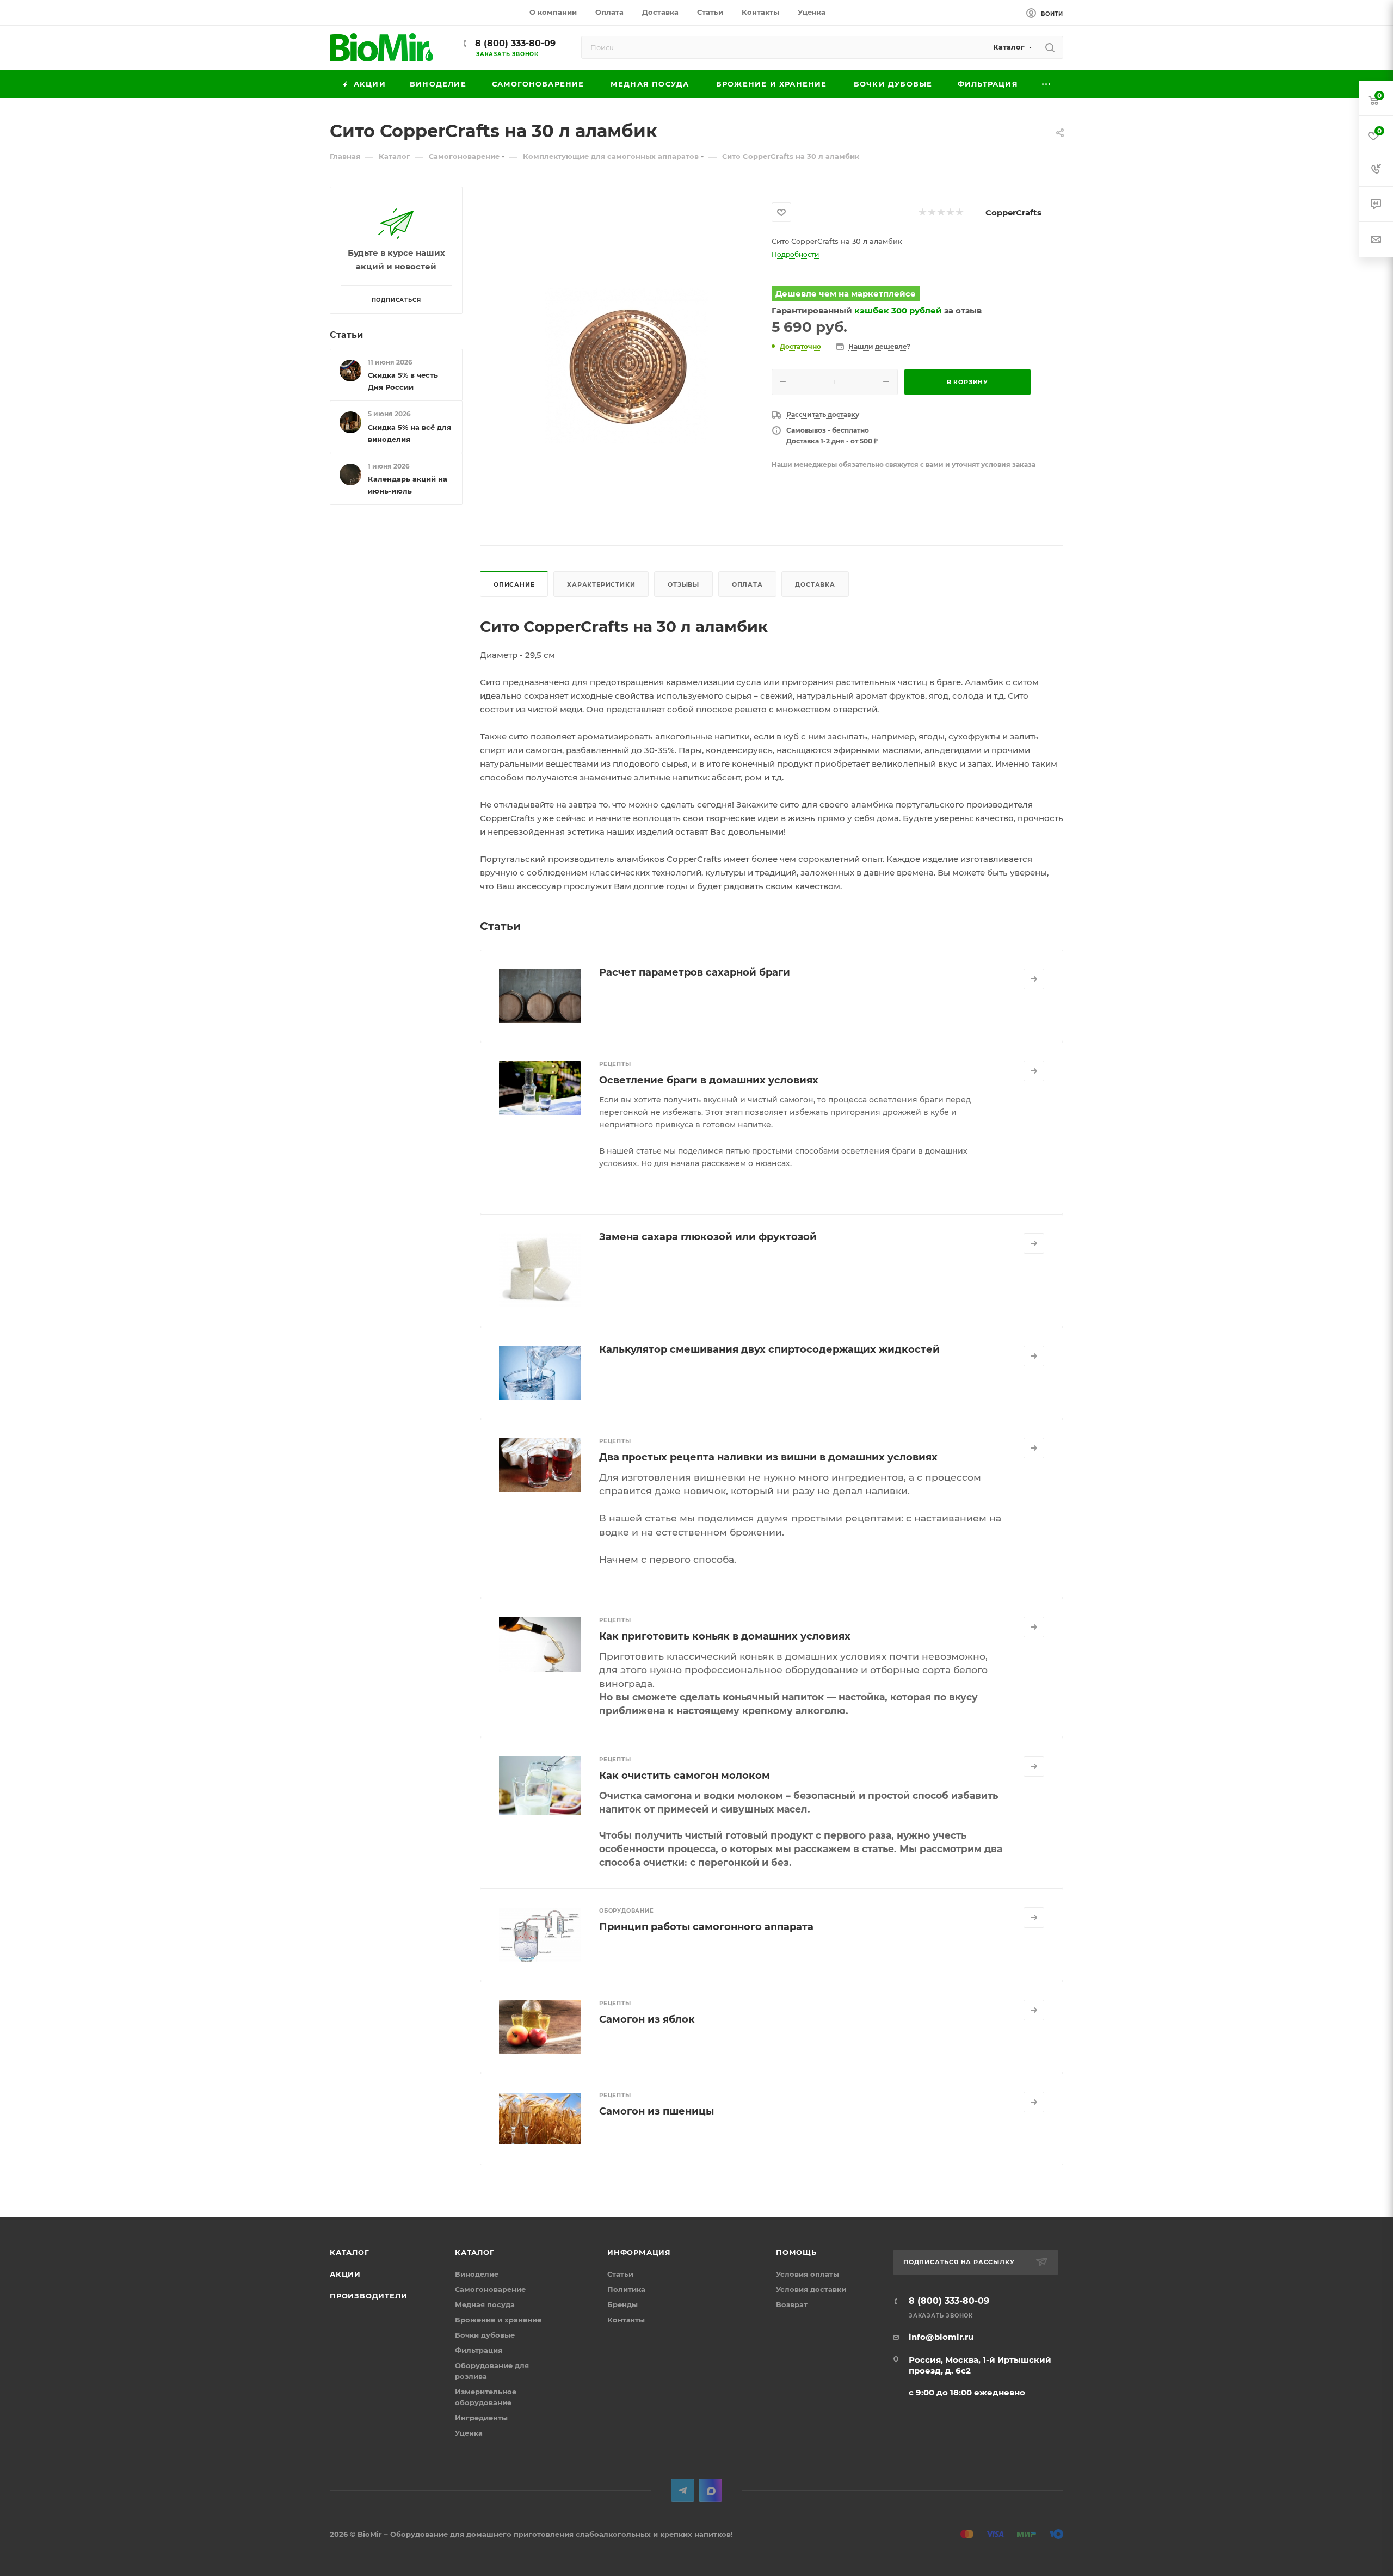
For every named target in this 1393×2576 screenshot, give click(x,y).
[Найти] (1050, 47)
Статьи (346, 335)
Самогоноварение (490, 2289)
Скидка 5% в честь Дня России (403, 381)
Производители (368, 2296)
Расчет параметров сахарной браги (695, 972)
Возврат (792, 2304)
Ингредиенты (481, 2418)
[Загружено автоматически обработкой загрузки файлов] (626, 365)
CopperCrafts (1013, 212)
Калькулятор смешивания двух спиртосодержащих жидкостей (769, 1349)
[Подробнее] (1034, 979)
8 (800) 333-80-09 (514, 43)
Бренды (622, 2304)
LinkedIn (710, 2490)
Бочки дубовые (485, 2335)
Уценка (469, 2433)
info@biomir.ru (941, 2337)
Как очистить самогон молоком (685, 1776)
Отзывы (683, 584)
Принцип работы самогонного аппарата (706, 1927)
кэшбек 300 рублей (898, 310)
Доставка (815, 584)
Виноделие (477, 2274)
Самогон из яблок (647, 2019)
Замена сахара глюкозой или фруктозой (708, 1237)
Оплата (747, 584)
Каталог (350, 2252)
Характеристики (601, 584)
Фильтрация (479, 2350)
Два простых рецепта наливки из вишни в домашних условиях (768, 1457)
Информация (639, 2252)
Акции (345, 2274)
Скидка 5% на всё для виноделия (409, 433)
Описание (514, 584)
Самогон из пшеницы (657, 2111)
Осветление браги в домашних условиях (709, 1080)
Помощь (796, 2252)
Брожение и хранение (498, 2320)
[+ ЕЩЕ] (1047, 84)
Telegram (683, 2490)
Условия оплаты (808, 2274)
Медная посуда (485, 2304)
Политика (626, 2289)
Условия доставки (811, 2289)
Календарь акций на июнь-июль (408, 485)
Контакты (626, 2320)
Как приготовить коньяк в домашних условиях (725, 1636)
